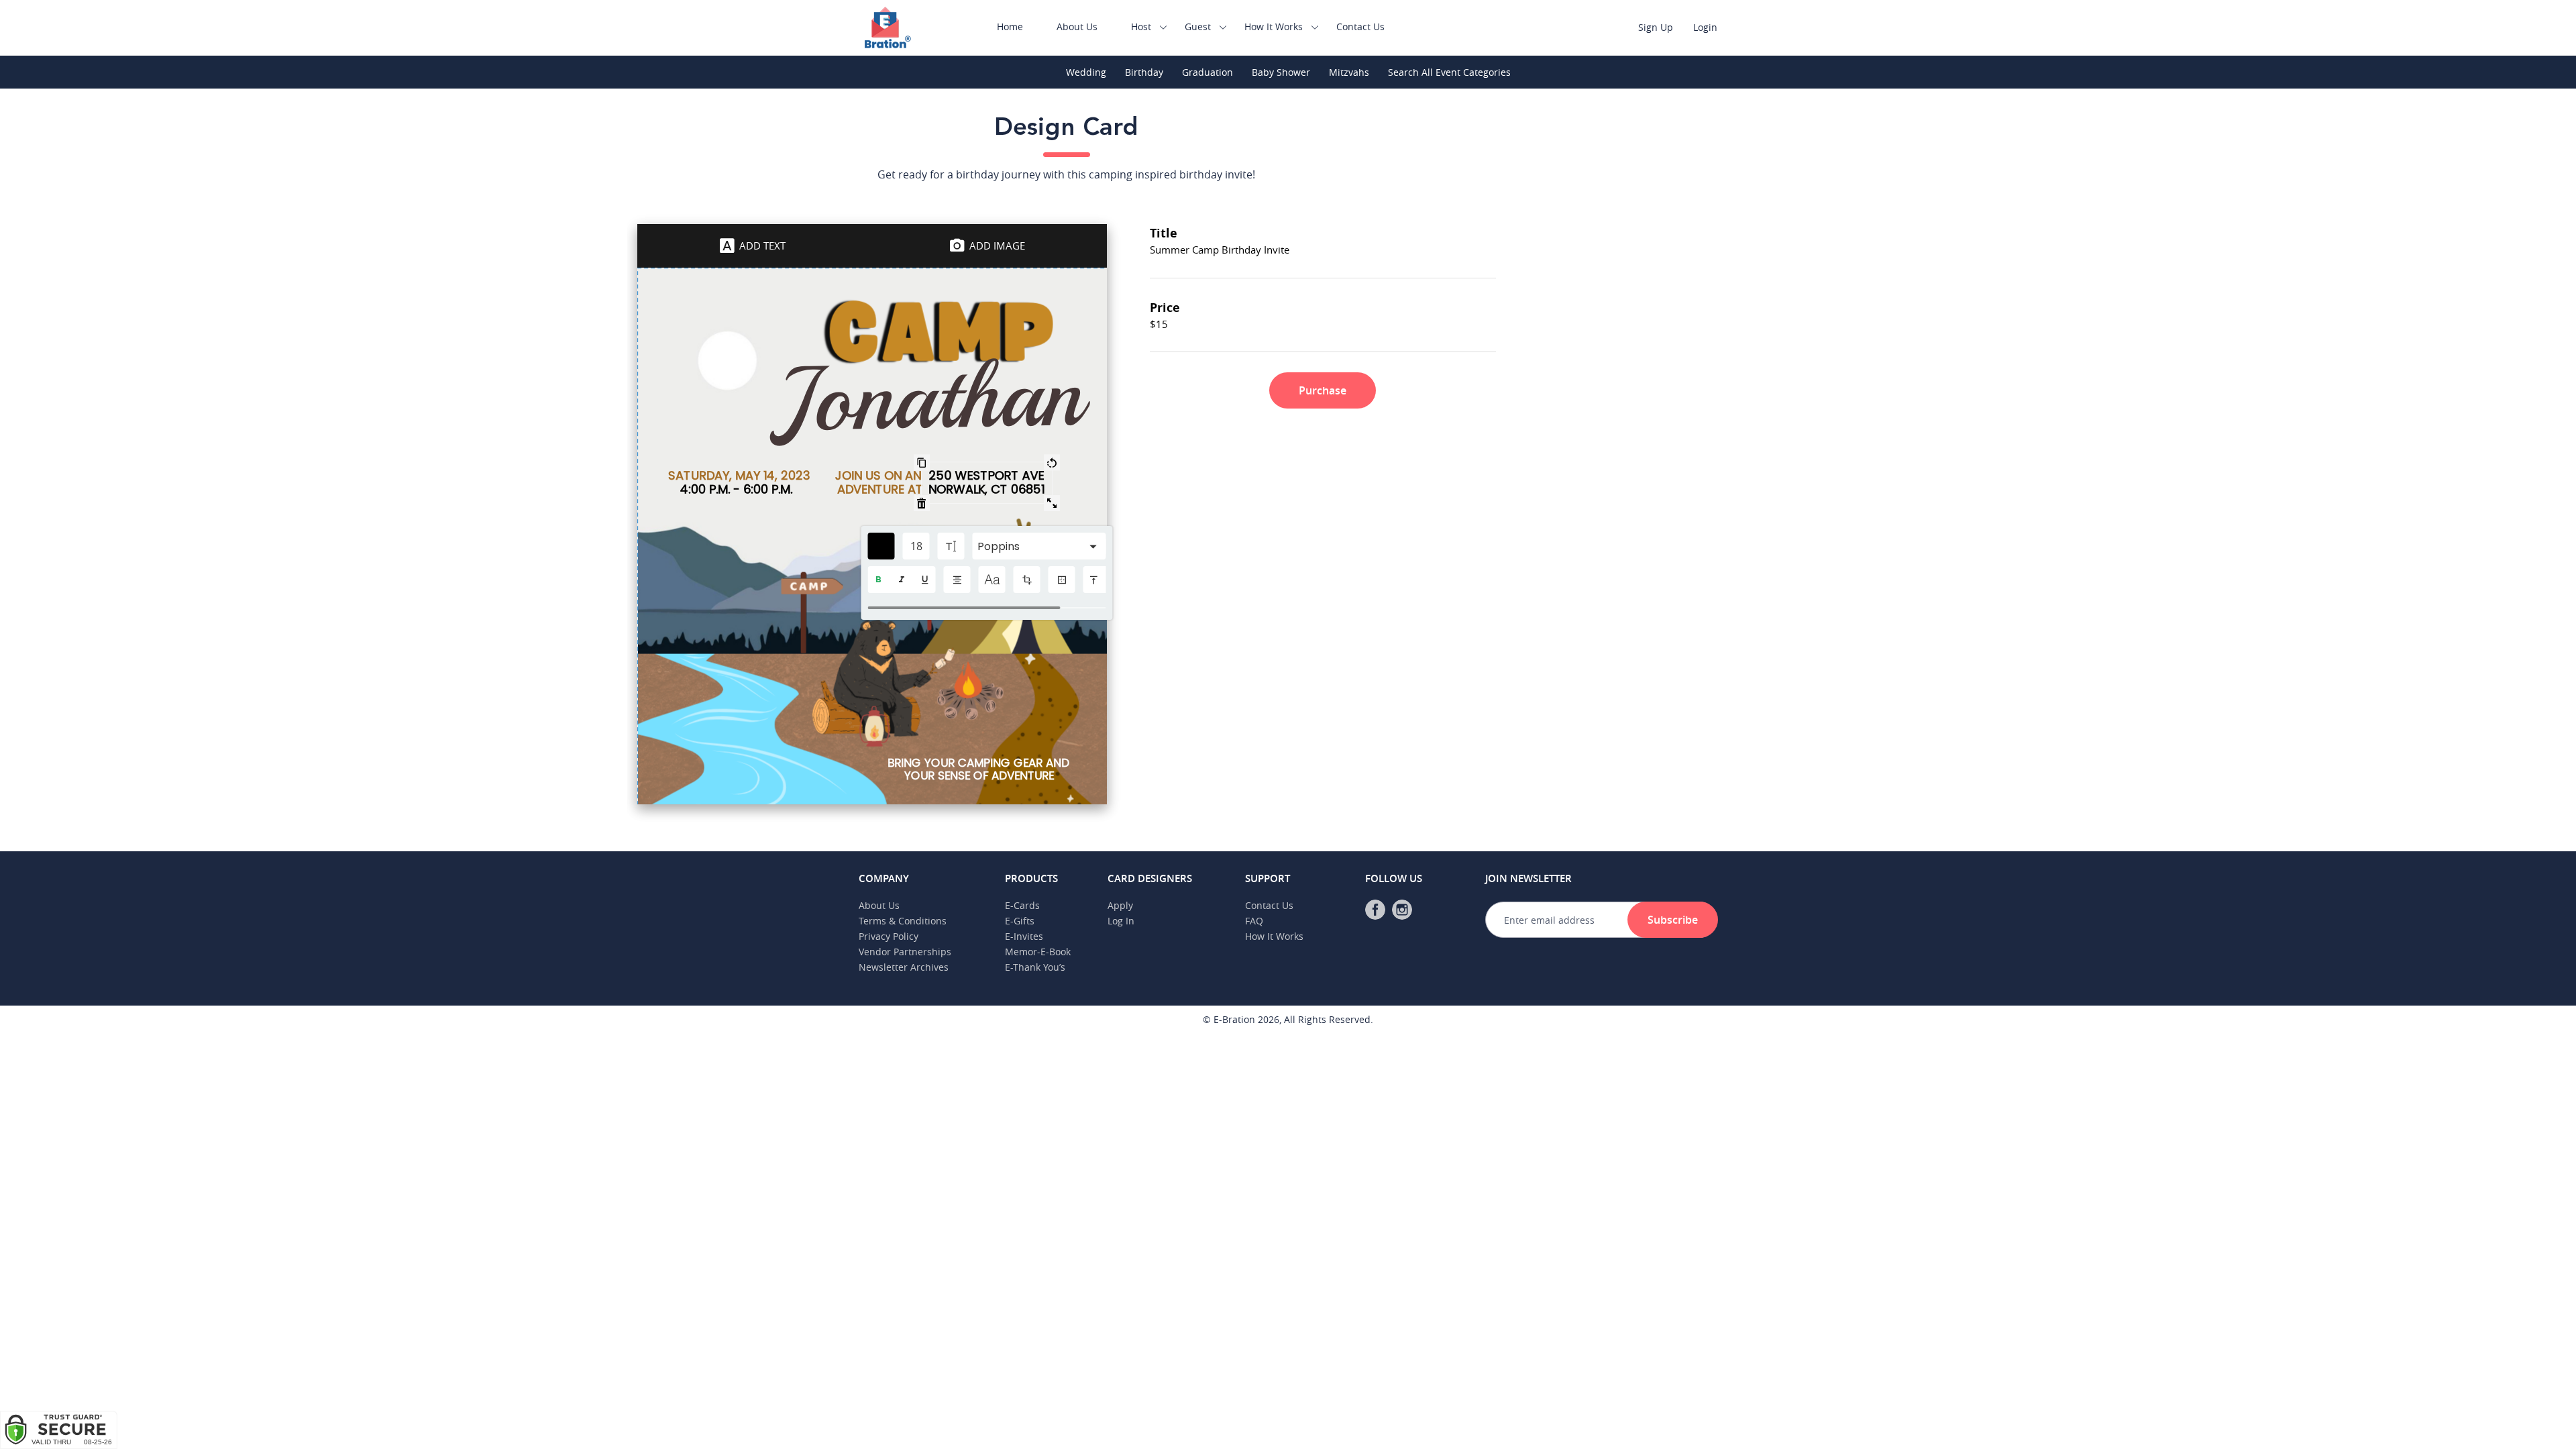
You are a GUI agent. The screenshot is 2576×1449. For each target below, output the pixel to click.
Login (1705, 27)
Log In (1121, 921)
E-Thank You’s (1035, 967)
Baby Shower (1281, 72)
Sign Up (1656, 27)
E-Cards (1022, 905)
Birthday (1144, 72)
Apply (1120, 905)
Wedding (1086, 72)
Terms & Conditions (903, 921)
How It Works (1274, 26)
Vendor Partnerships (905, 952)
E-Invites (1024, 936)
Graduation (1207, 72)
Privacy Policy (889, 936)
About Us (1077, 26)
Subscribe (1673, 920)
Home (1010, 26)
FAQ (1254, 921)
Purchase (1323, 390)
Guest (1198, 26)
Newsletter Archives (904, 967)
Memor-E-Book (1038, 952)
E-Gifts (1020, 921)
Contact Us (1360, 26)
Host (1141, 26)
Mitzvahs (1349, 72)
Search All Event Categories (1449, 72)
